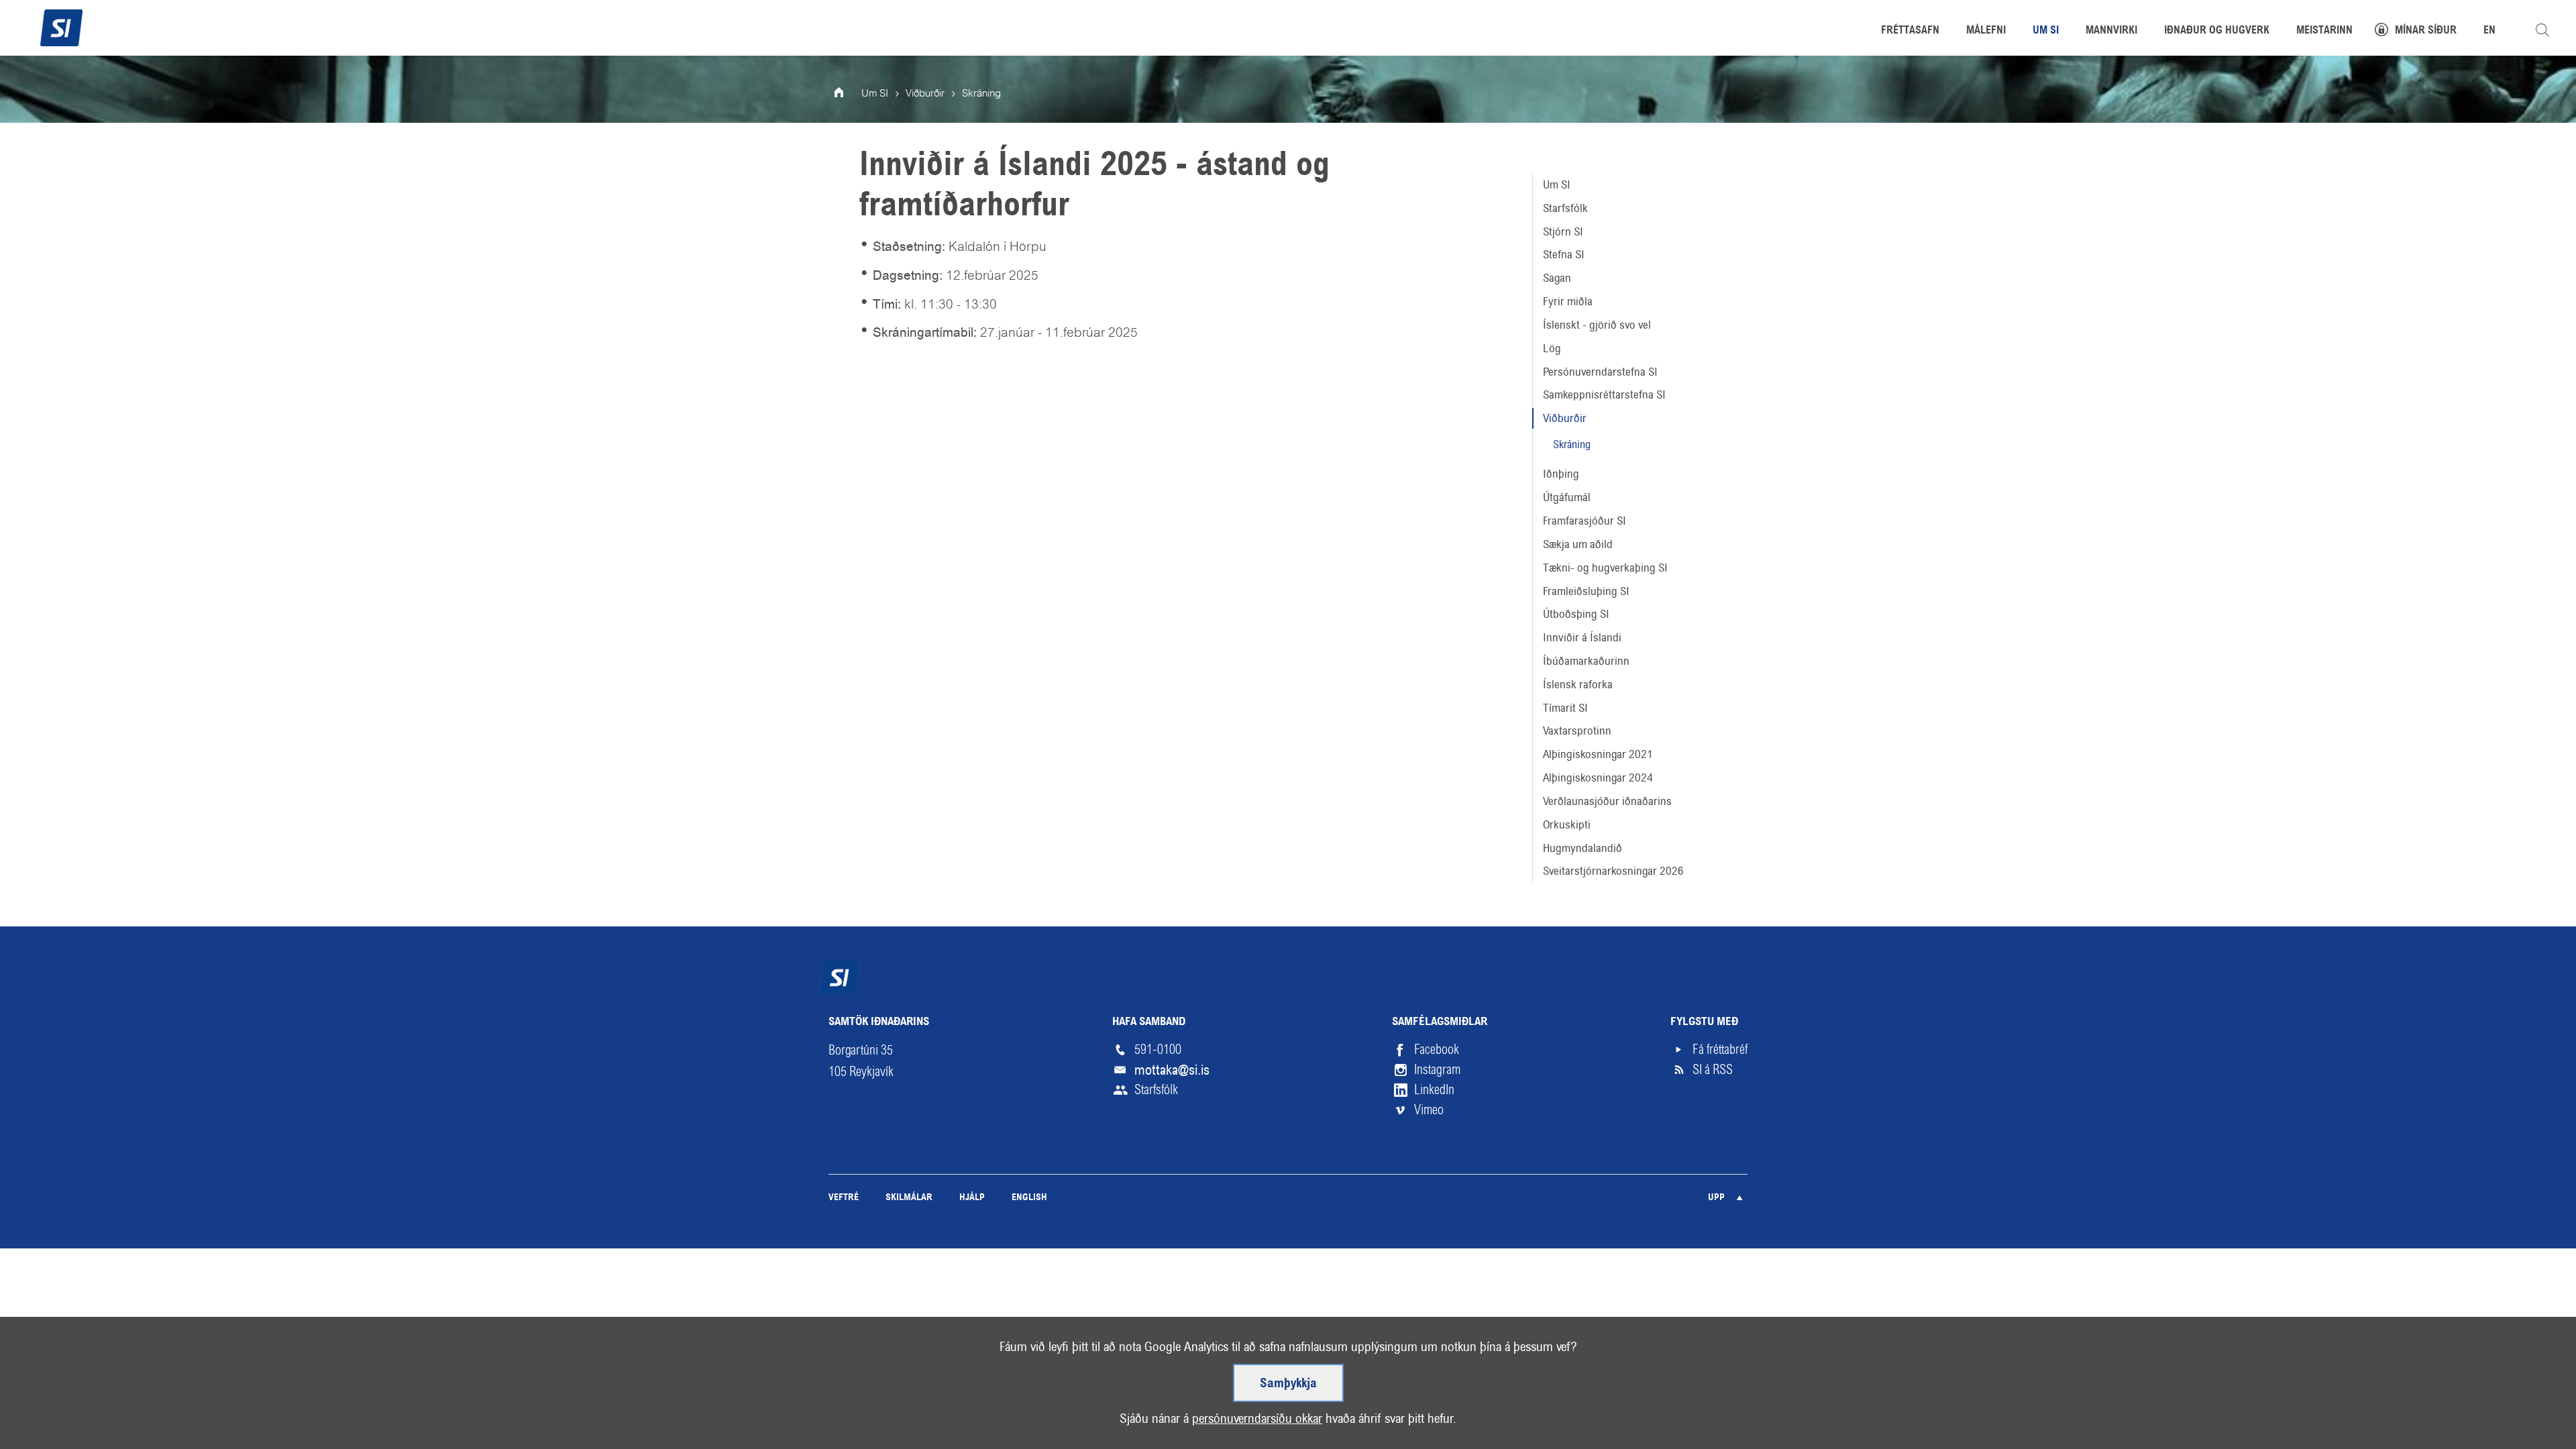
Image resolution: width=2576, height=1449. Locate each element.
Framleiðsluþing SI (1586, 591)
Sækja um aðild (1578, 544)
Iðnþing (1561, 474)
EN (2489, 31)
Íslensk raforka (1578, 684)
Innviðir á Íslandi (1582, 637)
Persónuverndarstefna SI (1600, 372)
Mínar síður (2426, 31)
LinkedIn (1434, 1090)
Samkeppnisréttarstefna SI (1604, 394)
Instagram (1437, 1070)
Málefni (1986, 31)
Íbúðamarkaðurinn (1586, 661)
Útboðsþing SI (1576, 614)
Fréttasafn (1910, 31)
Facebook (1437, 1050)
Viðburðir (1565, 418)
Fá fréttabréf (1720, 1050)
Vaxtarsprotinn (1577, 731)
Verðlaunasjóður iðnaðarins (1607, 801)
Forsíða (848, 94)
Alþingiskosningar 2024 (1598, 777)
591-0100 (1158, 1050)
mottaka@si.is (1172, 1070)
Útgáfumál (1567, 497)
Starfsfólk (1565, 208)
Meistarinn (2324, 31)
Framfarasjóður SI (1585, 521)
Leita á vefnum (2542, 30)
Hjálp (972, 1198)
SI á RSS (1713, 1070)
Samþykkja (1288, 1384)
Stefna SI (1564, 254)
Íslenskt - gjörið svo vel (1597, 325)
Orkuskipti (1567, 824)
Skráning (1572, 444)
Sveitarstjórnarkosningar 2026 (1613, 871)
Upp (1716, 1198)
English (1029, 1198)
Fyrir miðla (1568, 301)
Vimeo (1429, 1110)
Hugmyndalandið (1582, 848)
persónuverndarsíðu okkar (1257, 1418)
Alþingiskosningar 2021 (1598, 754)
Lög (1552, 348)
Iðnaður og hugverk (2217, 31)
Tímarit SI (1565, 708)
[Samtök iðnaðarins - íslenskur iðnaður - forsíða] (61, 26)
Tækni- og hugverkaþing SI (1605, 568)
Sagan (1557, 278)
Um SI (1557, 184)
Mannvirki (2111, 31)
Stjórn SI (1563, 231)
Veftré (844, 1198)
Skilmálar (909, 1198)
